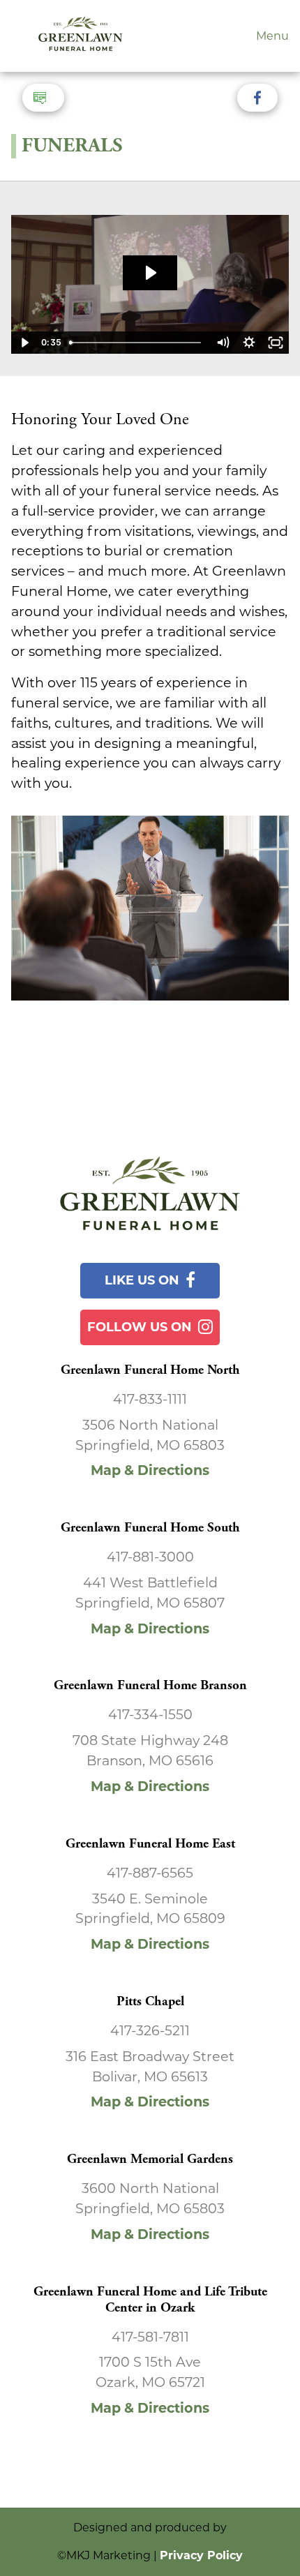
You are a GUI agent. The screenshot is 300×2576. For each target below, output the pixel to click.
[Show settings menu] (249, 343)
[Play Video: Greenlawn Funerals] (150, 273)
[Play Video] (24, 343)
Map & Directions (150, 1470)
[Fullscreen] (276, 343)
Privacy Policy (201, 2555)
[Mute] (223, 343)
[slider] (137, 343)
